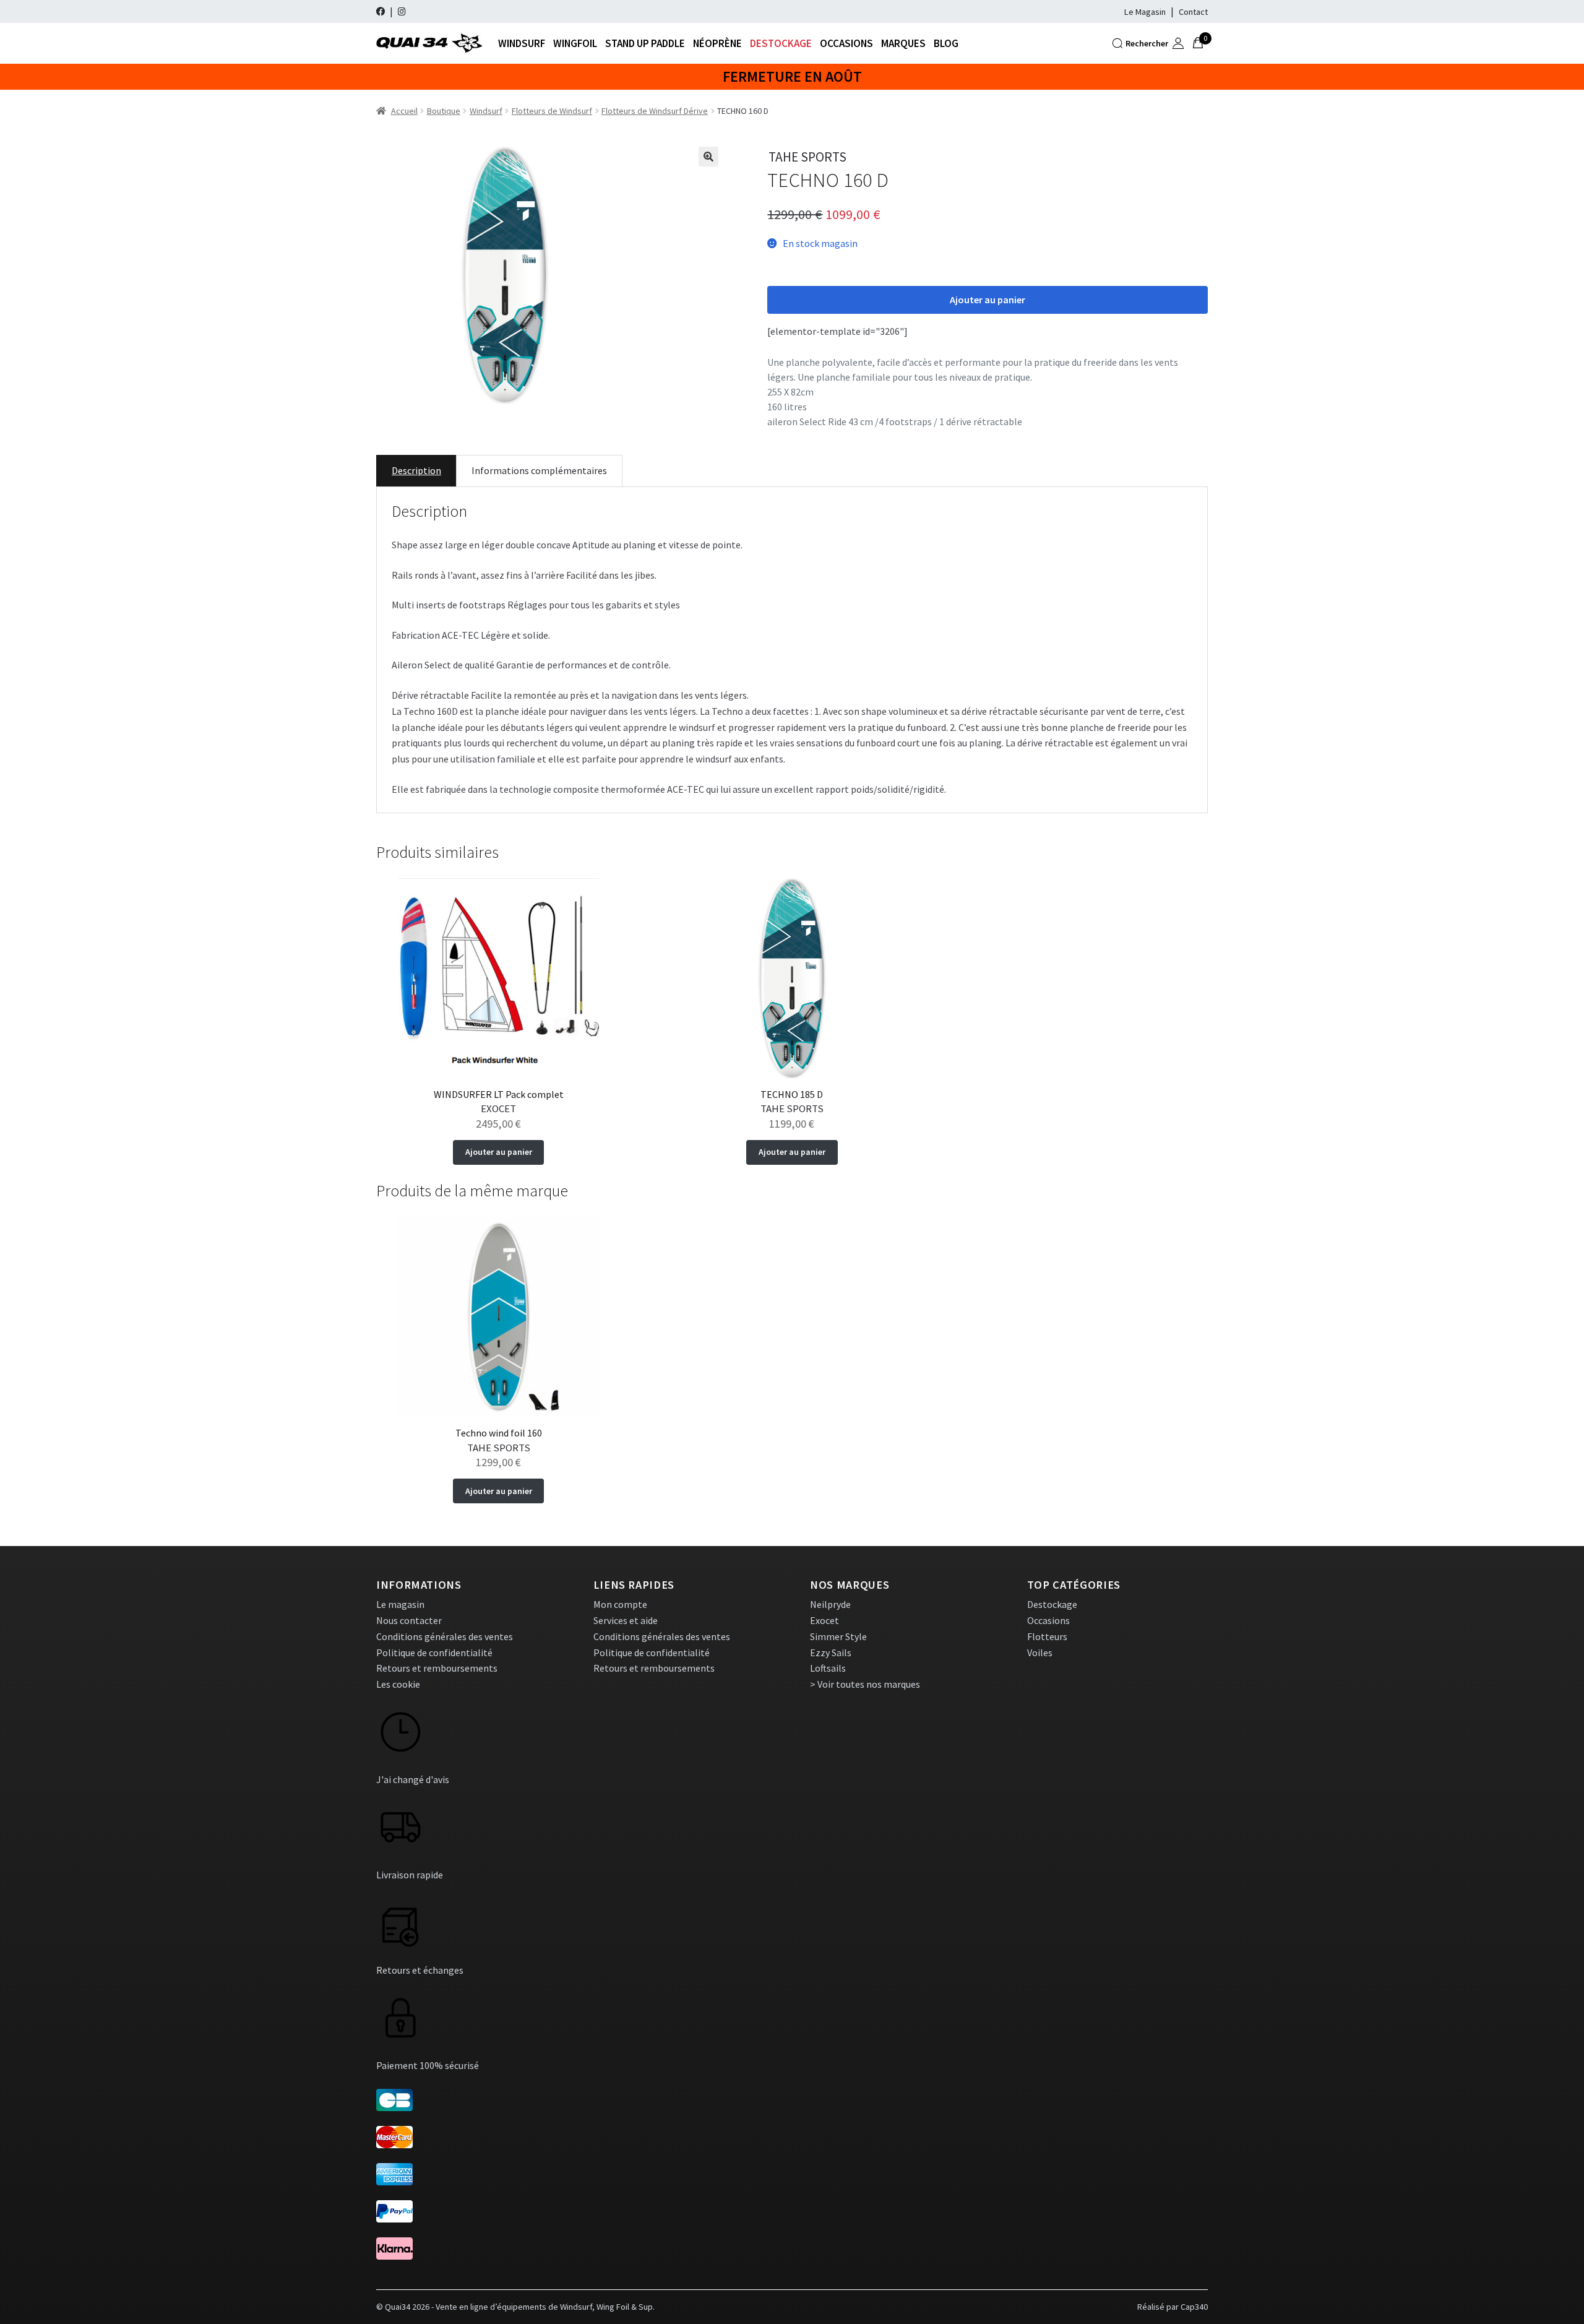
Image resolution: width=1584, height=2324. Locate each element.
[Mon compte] (1178, 43)
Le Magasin (1145, 12)
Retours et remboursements (437, 1668)
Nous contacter (409, 1620)
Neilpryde (830, 1604)
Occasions (846, 43)
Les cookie (398, 1684)
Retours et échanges (420, 1970)
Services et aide (626, 1620)
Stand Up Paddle (645, 43)
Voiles (1040, 1652)
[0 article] (1198, 43)
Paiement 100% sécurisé (428, 2065)
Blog (946, 43)
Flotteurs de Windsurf (552, 111)
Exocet (824, 1620)
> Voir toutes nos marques (865, 1684)
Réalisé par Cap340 (1173, 2307)
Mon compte (620, 1604)
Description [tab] (416, 470)
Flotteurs (1047, 1636)
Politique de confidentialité (434, 1652)
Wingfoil (575, 43)
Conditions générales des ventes (445, 1636)
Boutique (444, 111)
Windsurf (522, 43)
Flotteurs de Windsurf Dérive (655, 111)
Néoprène (717, 43)
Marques (903, 43)
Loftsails (828, 1668)
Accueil (404, 111)
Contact (1193, 12)
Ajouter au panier (988, 300)
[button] (708, 157)
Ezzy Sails (831, 1652)
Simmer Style (838, 1636)
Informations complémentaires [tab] (539, 470)
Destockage (781, 43)
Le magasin (400, 1604)
